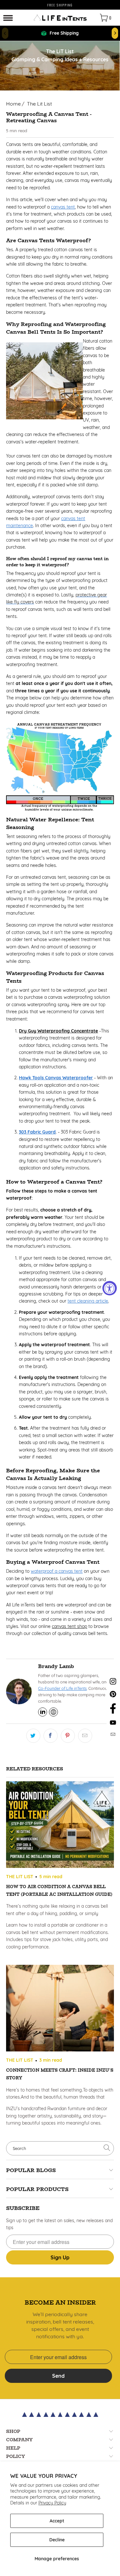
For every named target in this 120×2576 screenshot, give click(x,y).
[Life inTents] (60, 18)
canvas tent (63, 207)
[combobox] (60, 2148)
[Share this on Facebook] (51, 1736)
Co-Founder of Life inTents (62, 1688)
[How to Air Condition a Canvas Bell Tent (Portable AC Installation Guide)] (60, 1826)
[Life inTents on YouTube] (113, 1724)
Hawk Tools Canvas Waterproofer (56, 1078)
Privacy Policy (52, 2503)
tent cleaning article (88, 1301)
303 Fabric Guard (37, 1132)
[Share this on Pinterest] (68, 1736)
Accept (57, 2521)
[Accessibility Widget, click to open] (110, 1288)
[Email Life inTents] (113, 1735)
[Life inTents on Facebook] (113, 1712)
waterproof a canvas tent (57, 1571)
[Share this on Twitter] (33, 1736)
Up (60, 2257)
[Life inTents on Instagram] (113, 1683)
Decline (57, 2540)
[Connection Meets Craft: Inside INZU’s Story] (60, 2009)
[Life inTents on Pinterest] (113, 1696)
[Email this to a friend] (85, 1736)
